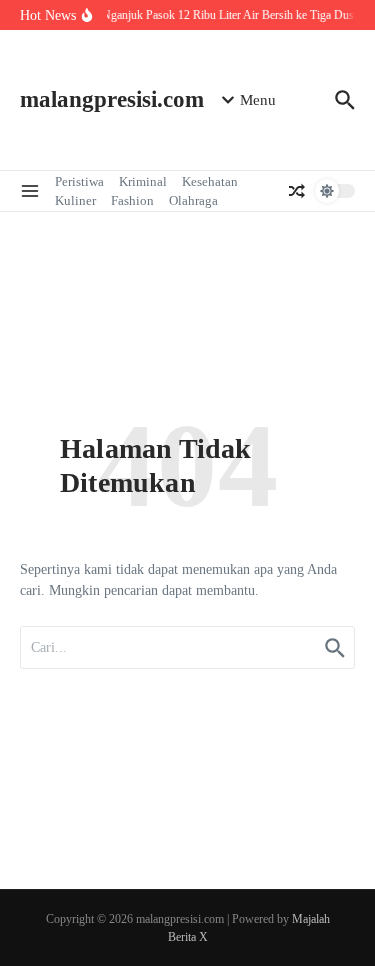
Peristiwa (79, 181)
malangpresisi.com (112, 99)
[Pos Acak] (297, 191)
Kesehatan (210, 181)
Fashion (132, 200)
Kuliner (75, 200)
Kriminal (143, 181)
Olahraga (193, 200)
